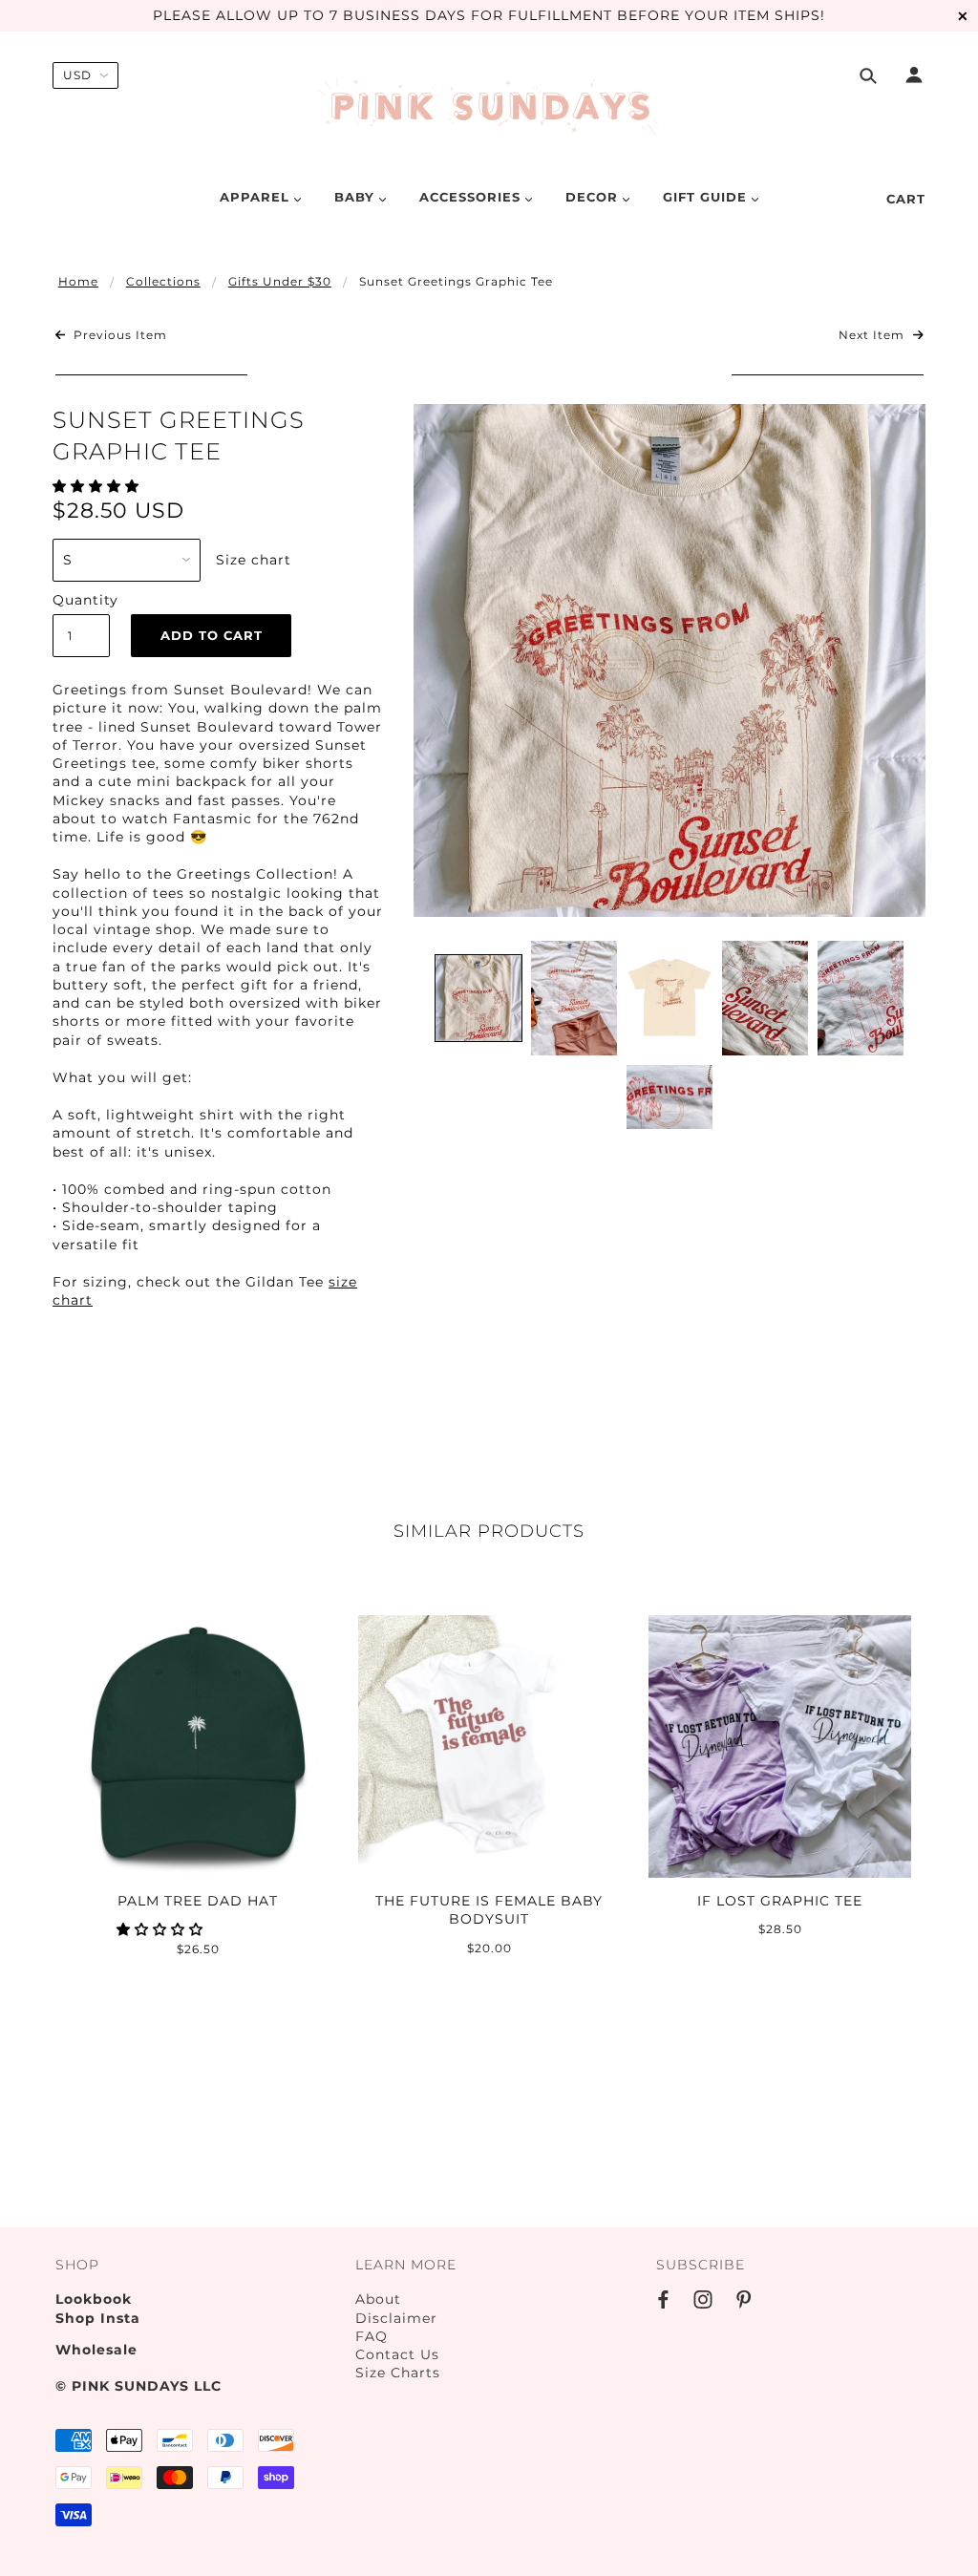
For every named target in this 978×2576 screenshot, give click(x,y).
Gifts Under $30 (280, 281)
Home (78, 281)
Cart (906, 199)
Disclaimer (396, 2318)
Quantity (81, 600)
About (378, 2299)
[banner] (489, 108)
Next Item (873, 335)
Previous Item (118, 335)
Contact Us (397, 2354)
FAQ (372, 2336)
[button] (98, 486)
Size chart (254, 560)
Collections (163, 281)
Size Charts (398, 2373)
